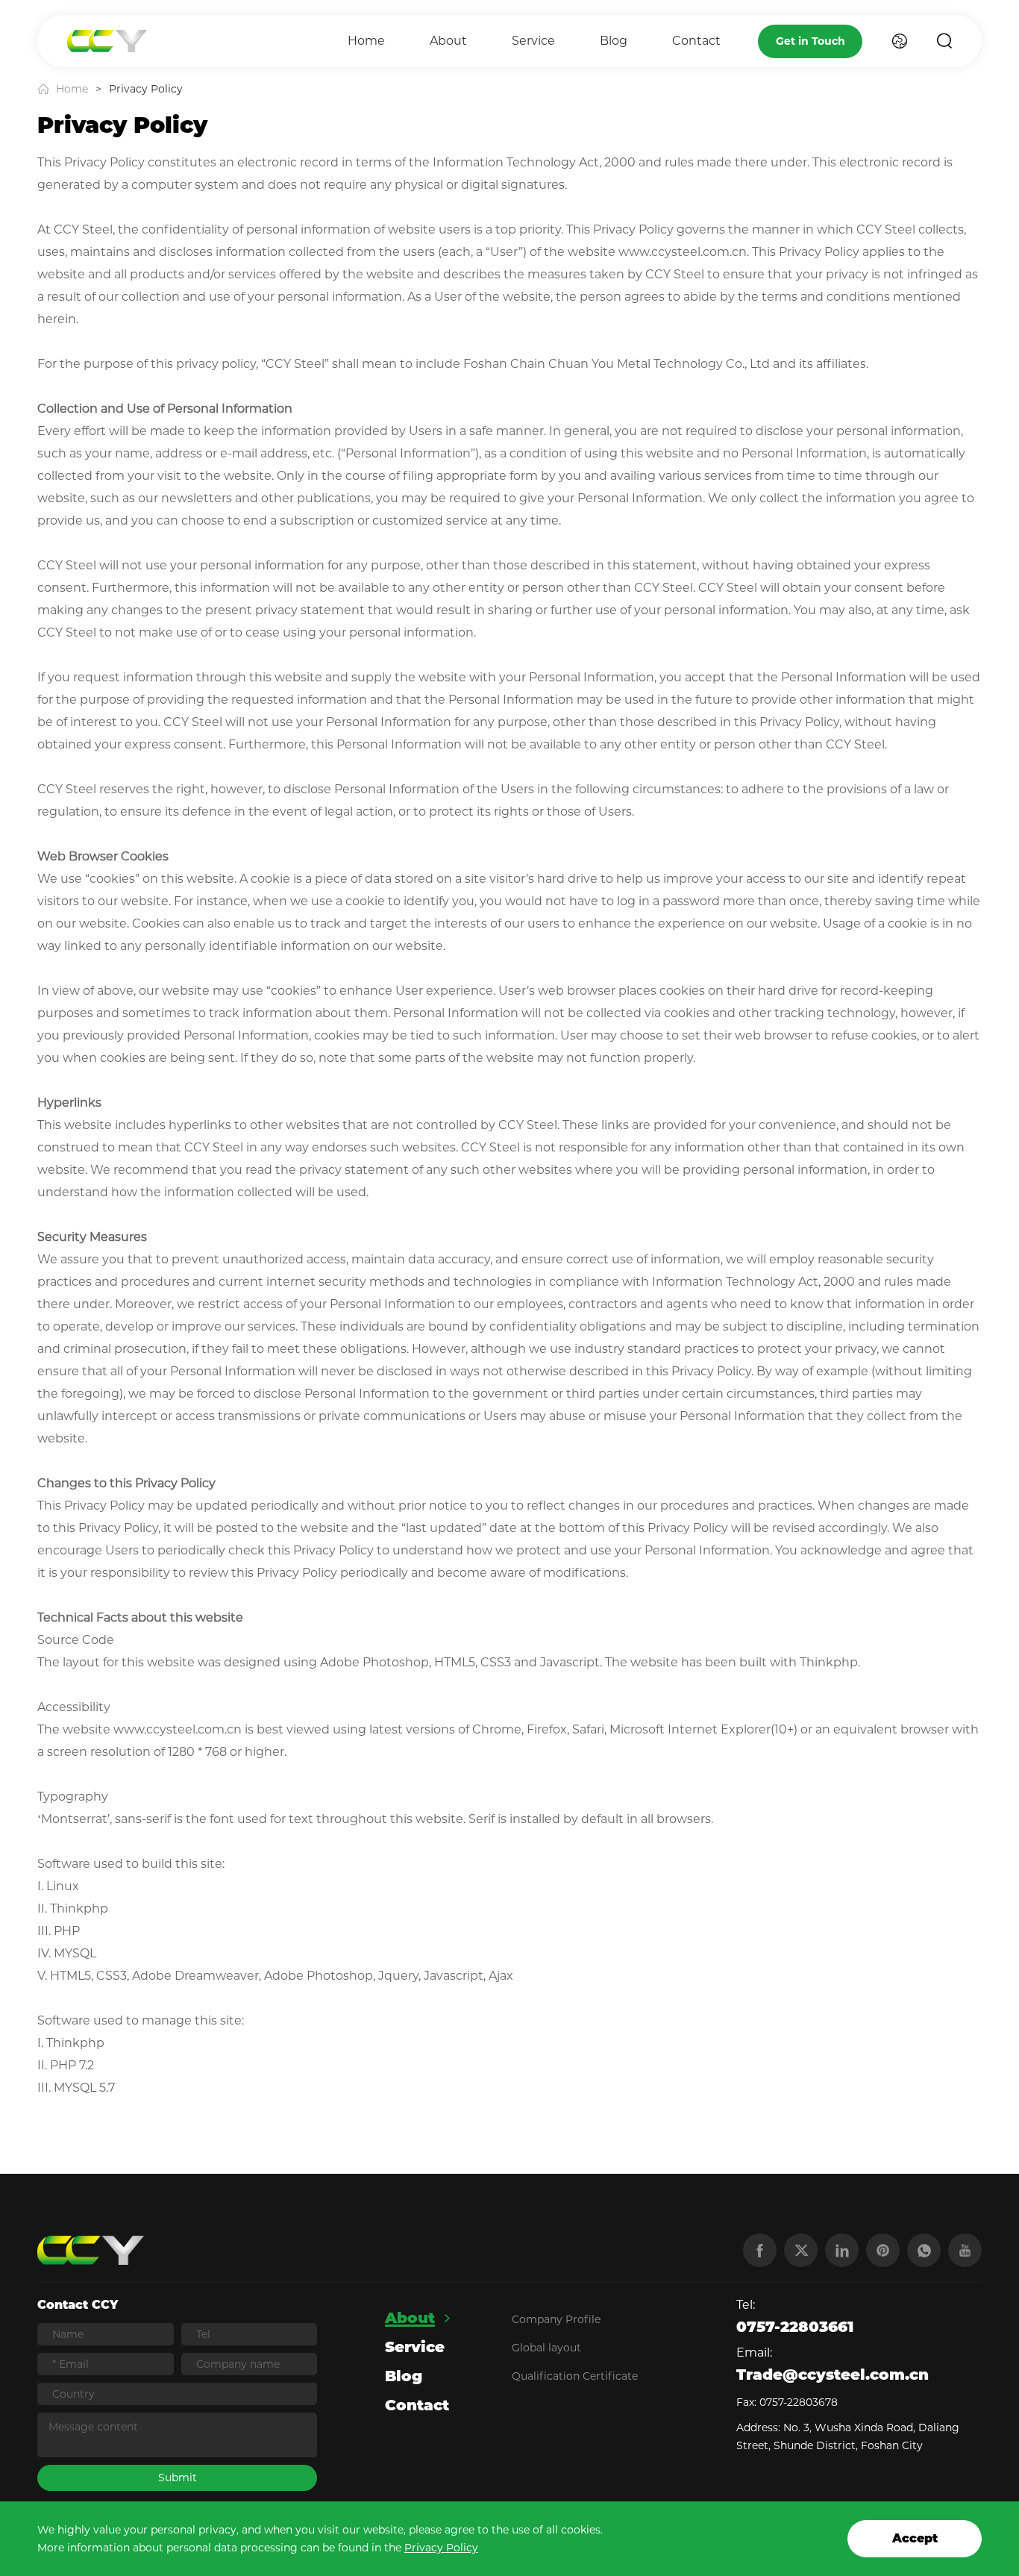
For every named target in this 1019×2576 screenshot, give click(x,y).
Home (366, 41)
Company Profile (556, 2319)
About (448, 41)
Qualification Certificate (575, 2376)
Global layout (546, 2348)
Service (533, 41)
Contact (696, 41)
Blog (614, 41)
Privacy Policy (441, 2548)
